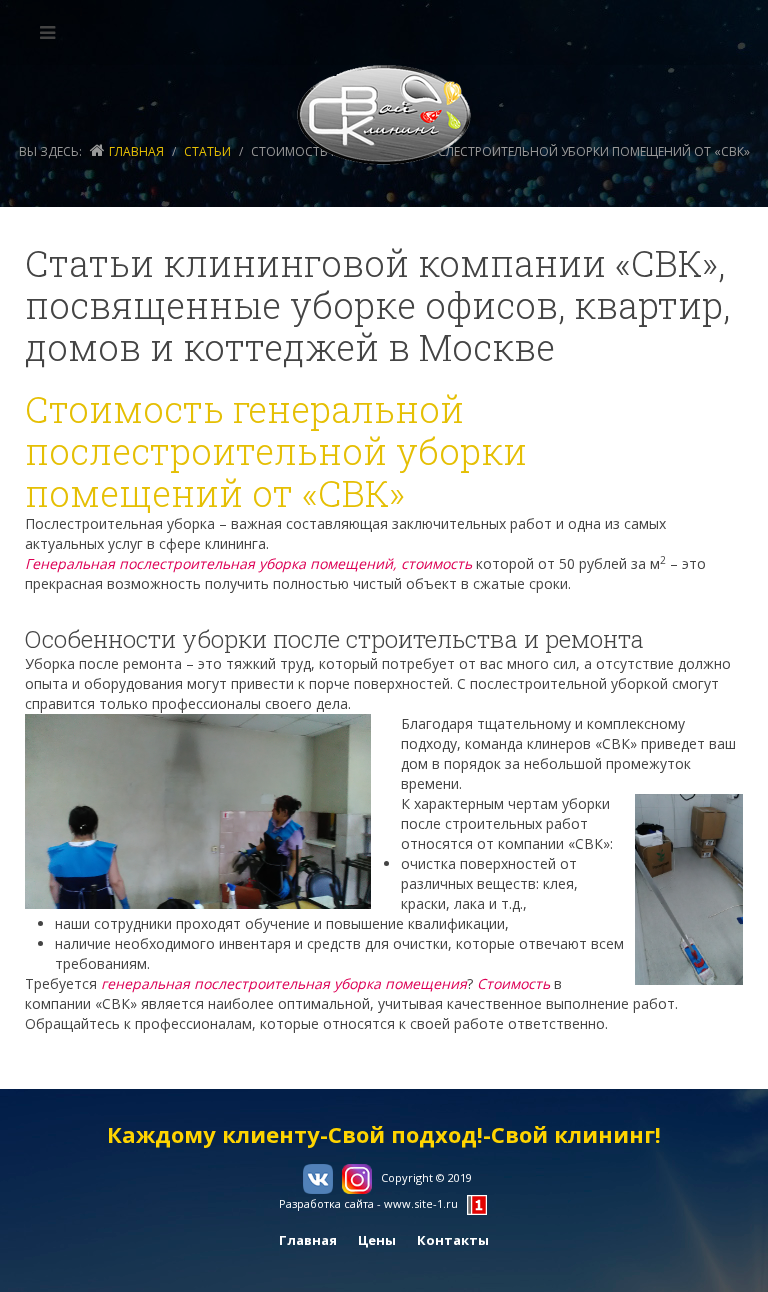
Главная (136, 151)
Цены (377, 1240)
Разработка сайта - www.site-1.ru (368, 1203)
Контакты (453, 1240)
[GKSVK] (384, 115)
